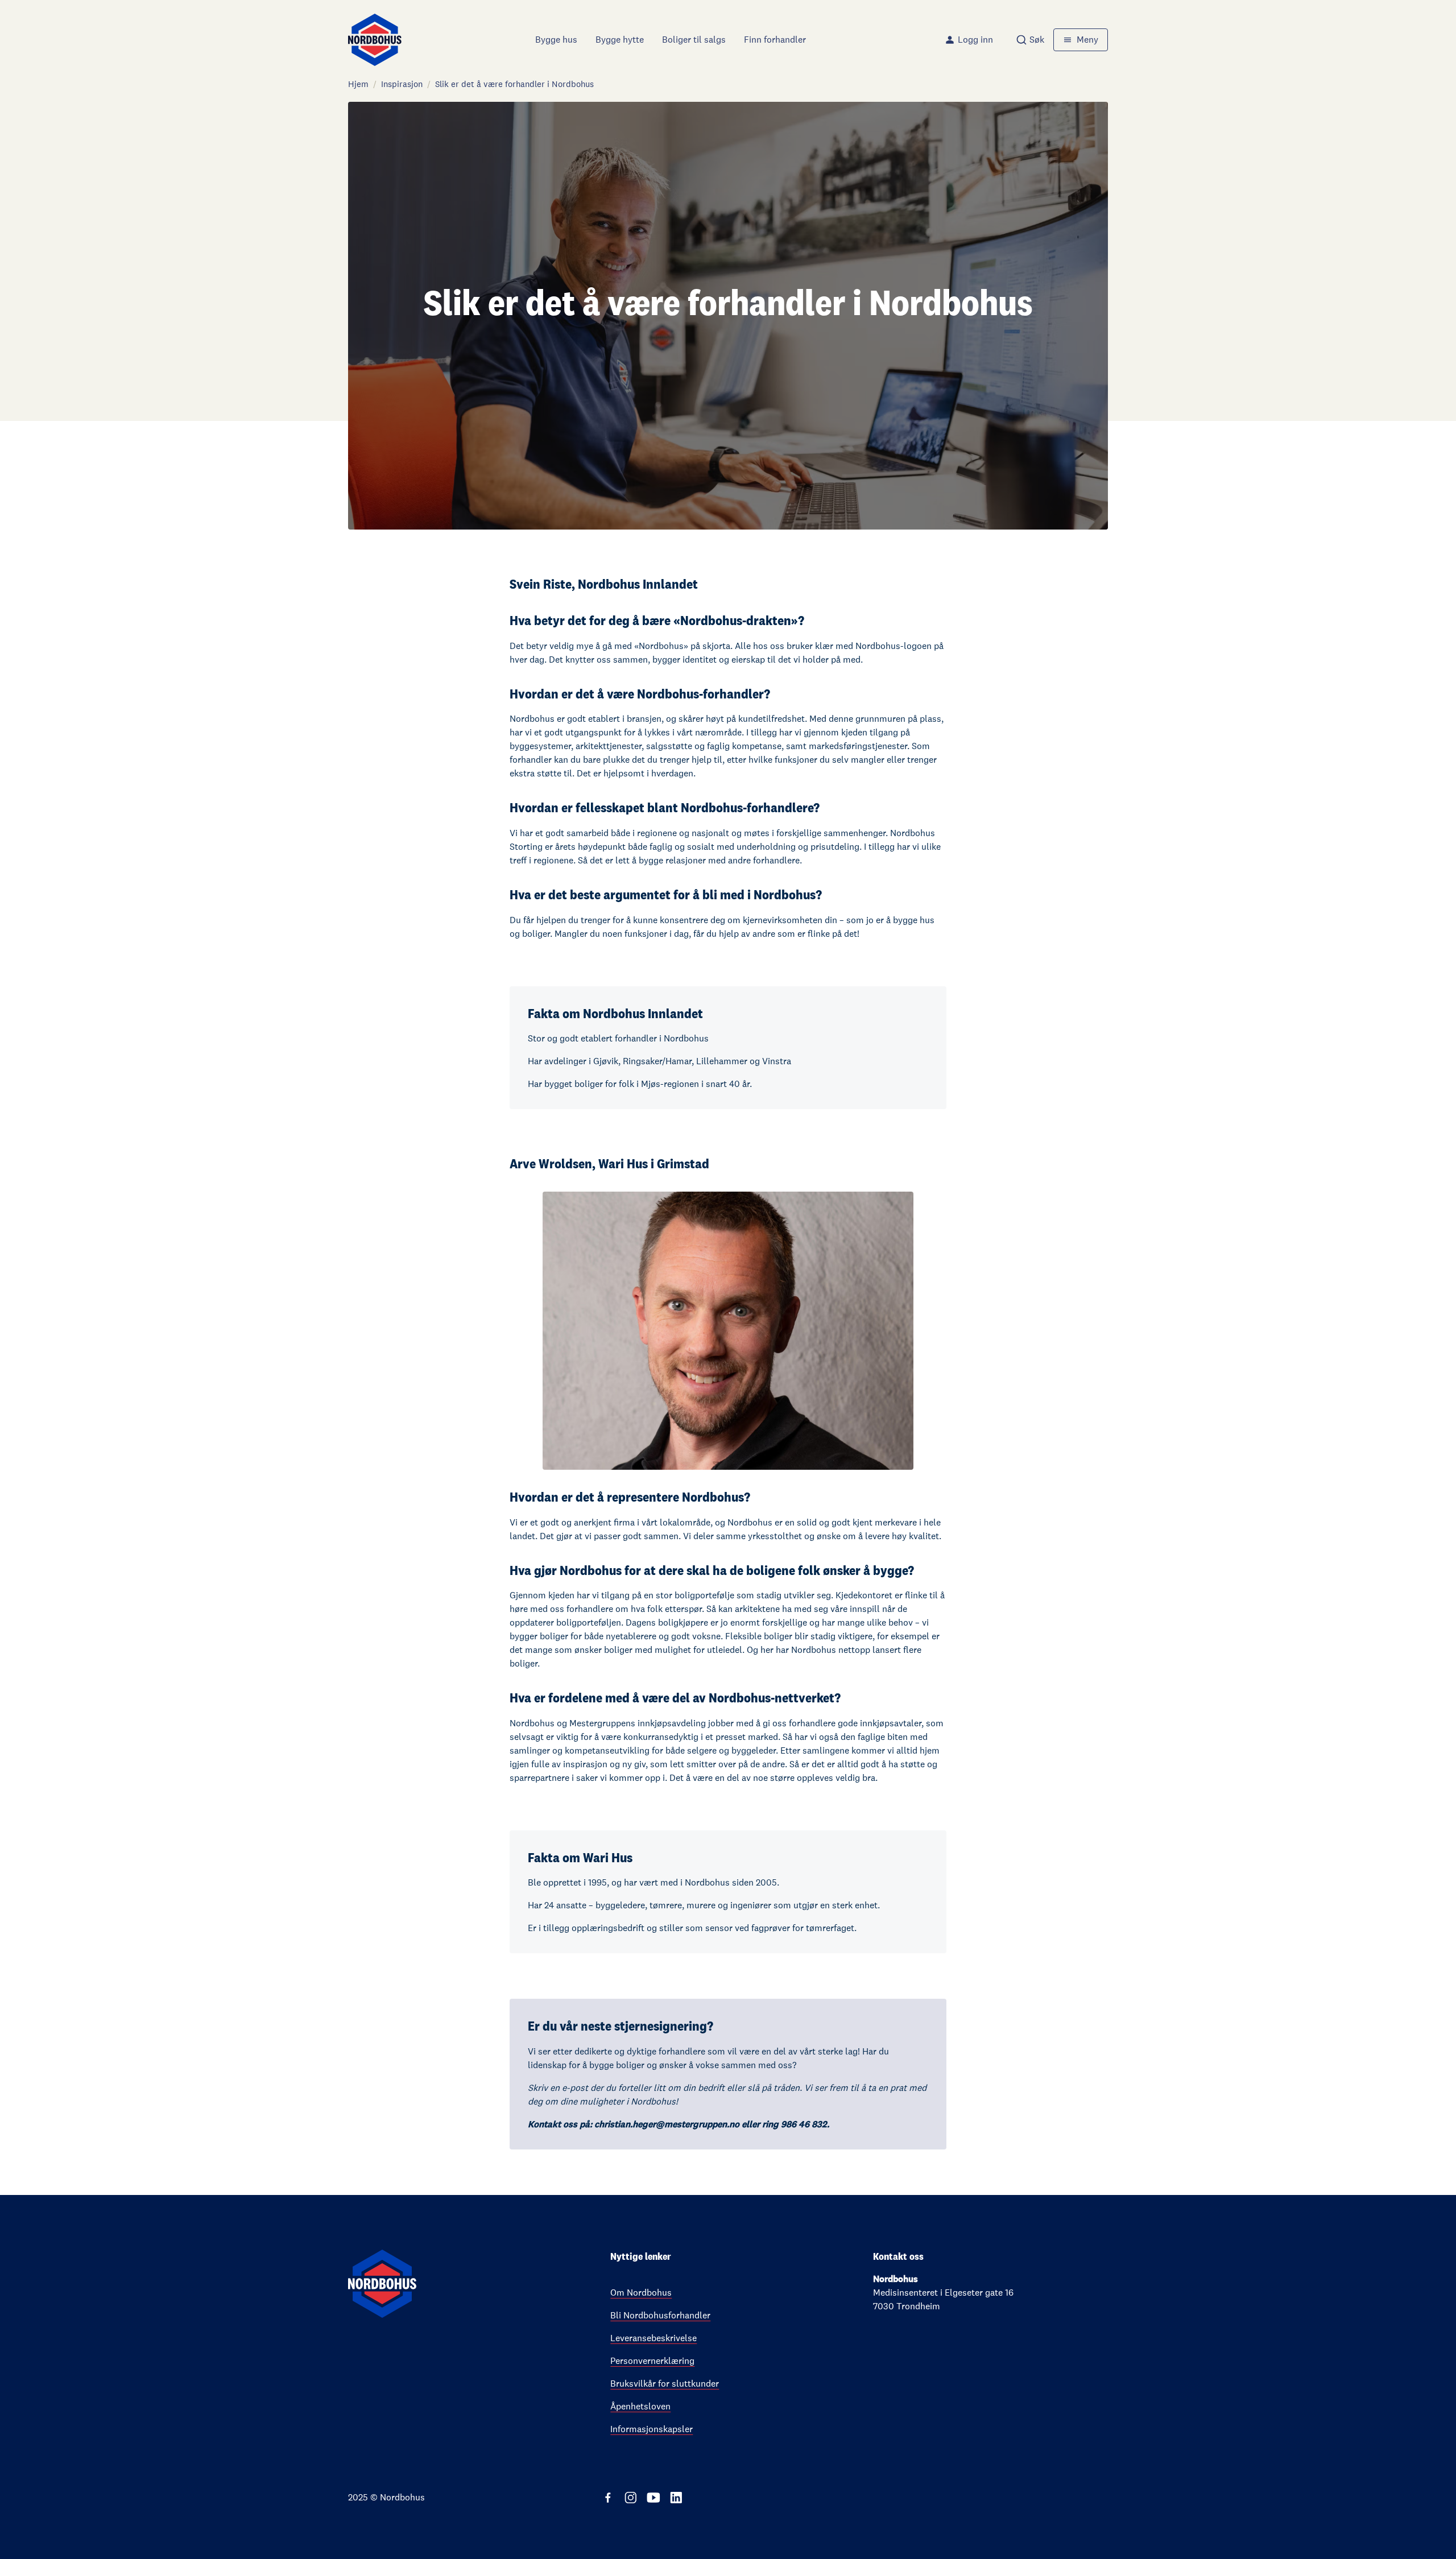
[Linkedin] (676, 2498)
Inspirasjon (402, 84)
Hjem (358, 84)
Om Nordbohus (641, 2293)
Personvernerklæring (652, 2361)
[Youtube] (653, 2498)
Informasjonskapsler (652, 2429)
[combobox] (1030, 40)
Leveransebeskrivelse (653, 2338)
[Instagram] (631, 2498)
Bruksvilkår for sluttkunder (665, 2384)
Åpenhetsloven (640, 2406)
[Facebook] (608, 2498)
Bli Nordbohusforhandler (660, 2315)
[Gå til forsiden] (375, 40)
